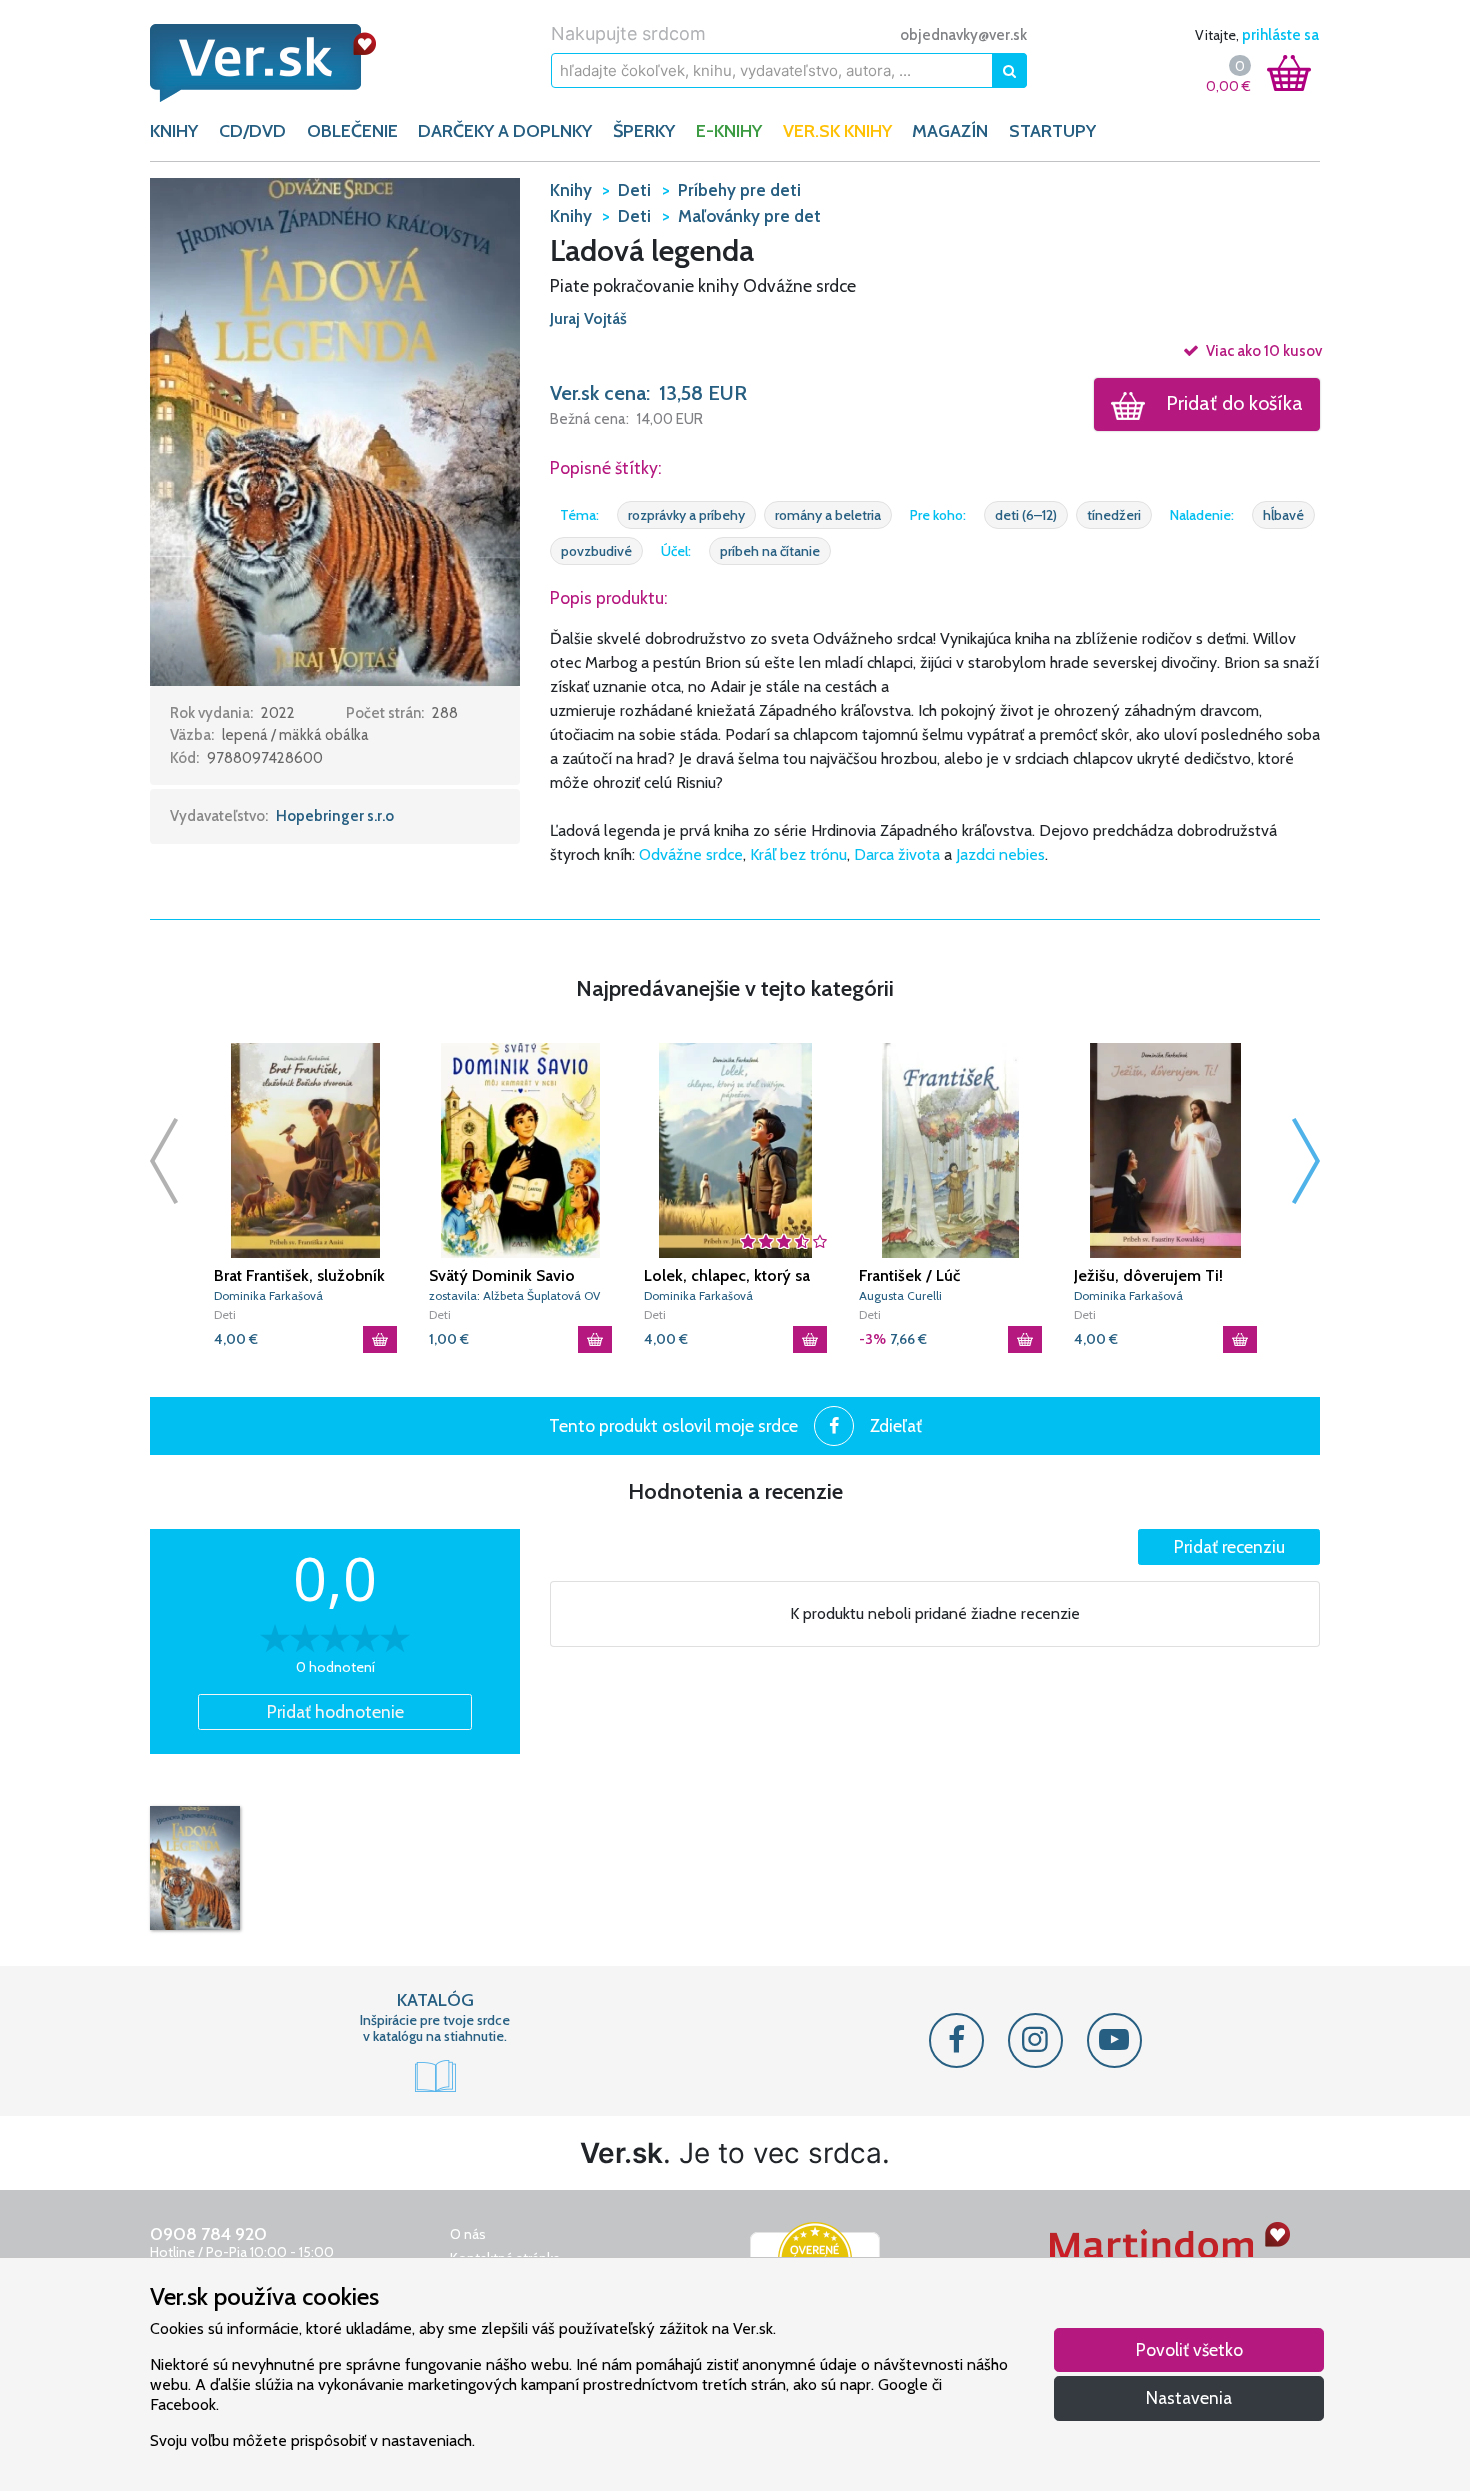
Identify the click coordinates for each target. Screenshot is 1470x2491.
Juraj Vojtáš (588, 318)
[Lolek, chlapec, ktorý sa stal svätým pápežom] (735, 1150)
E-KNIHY (729, 131)
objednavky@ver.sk (963, 35)
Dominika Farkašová (268, 1295)
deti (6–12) (1026, 515)
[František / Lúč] (950, 1150)
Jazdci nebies (1000, 854)
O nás (468, 2234)
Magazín (950, 131)
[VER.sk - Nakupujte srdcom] (285, 63)
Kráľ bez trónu (798, 854)
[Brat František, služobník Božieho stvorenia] (305, 1150)
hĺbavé (1283, 515)
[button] (335, 430)
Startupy (1052, 131)
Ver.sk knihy (837, 131)
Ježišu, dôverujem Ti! (1148, 1275)
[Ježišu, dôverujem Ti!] (1165, 1150)
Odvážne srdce (691, 854)
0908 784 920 (208, 2234)
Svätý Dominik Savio (502, 1275)
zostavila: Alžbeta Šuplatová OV (514, 1295)
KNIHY (174, 131)
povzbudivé (596, 551)
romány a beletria (828, 515)
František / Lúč (909, 1275)
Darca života (897, 854)
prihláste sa (1280, 35)
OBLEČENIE (352, 131)
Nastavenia (1189, 2397)
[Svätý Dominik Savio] (520, 1150)
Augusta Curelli (900, 1295)
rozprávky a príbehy (686, 515)
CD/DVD (252, 131)
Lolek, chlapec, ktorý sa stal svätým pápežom (727, 1276)
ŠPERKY (644, 131)
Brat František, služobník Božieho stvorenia (299, 1276)
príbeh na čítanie (770, 551)
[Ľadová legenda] (195, 1868)
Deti (225, 1314)
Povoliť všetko (1189, 2349)
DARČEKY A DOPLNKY (505, 131)
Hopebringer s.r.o (335, 816)
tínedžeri (1114, 515)
